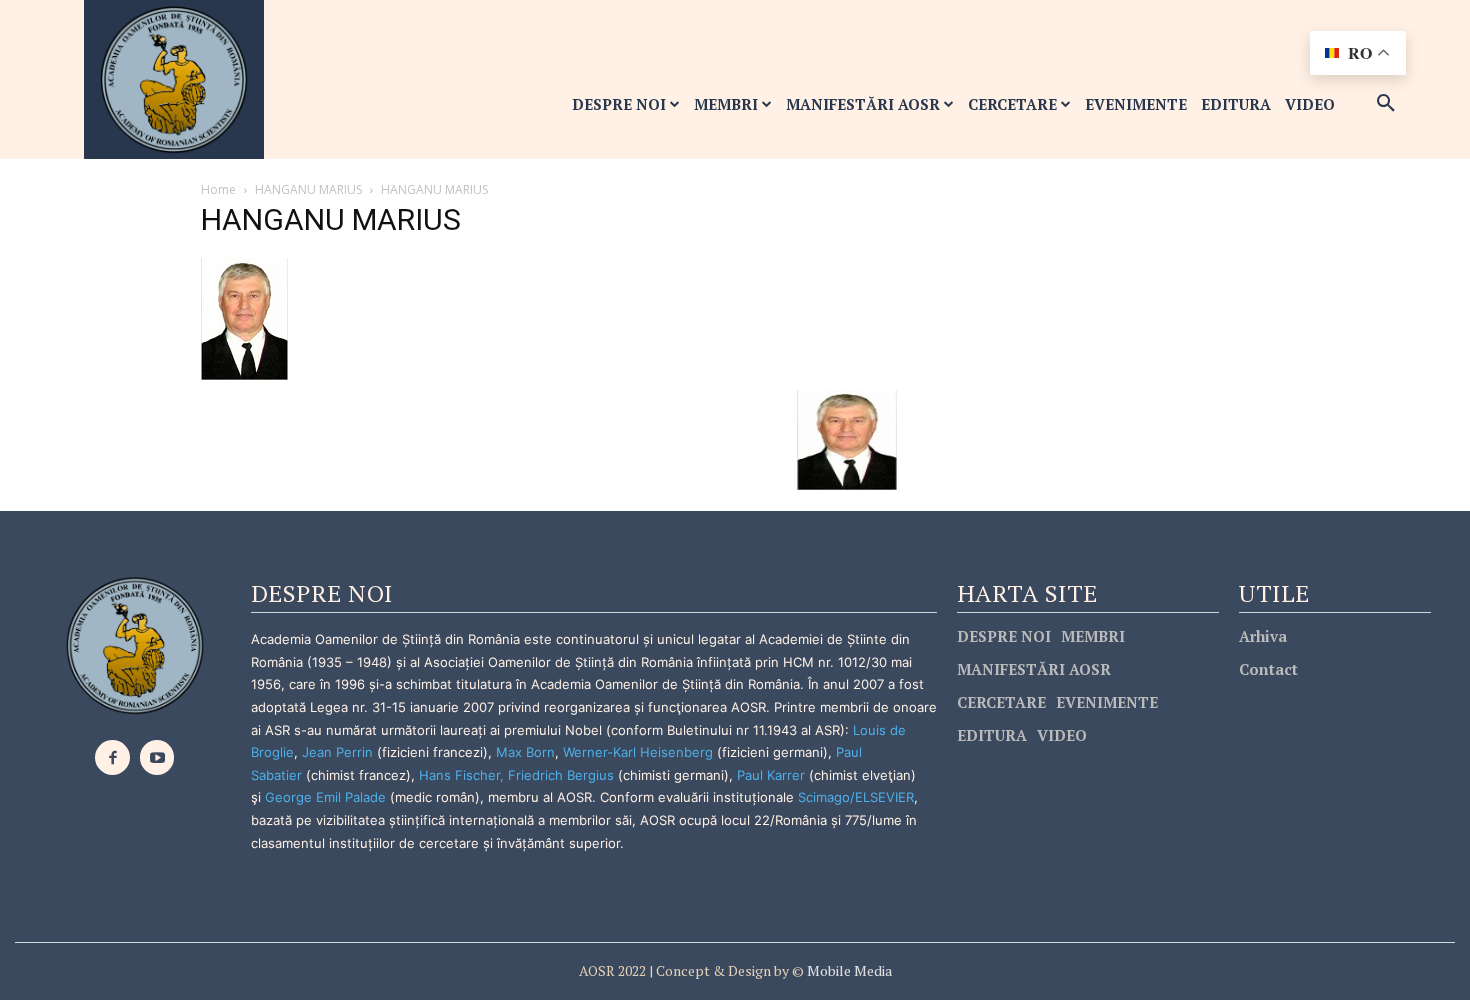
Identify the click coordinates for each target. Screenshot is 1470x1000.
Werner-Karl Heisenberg (638, 752)
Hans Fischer (459, 775)
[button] (1386, 104)
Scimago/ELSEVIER (856, 797)
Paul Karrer (771, 775)
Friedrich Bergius (561, 775)
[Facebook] (112, 757)
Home (218, 189)
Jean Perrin (339, 752)
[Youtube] (157, 757)
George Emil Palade (325, 797)
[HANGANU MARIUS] (244, 317)
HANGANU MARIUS (308, 189)
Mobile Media (848, 970)
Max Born (525, 752)
